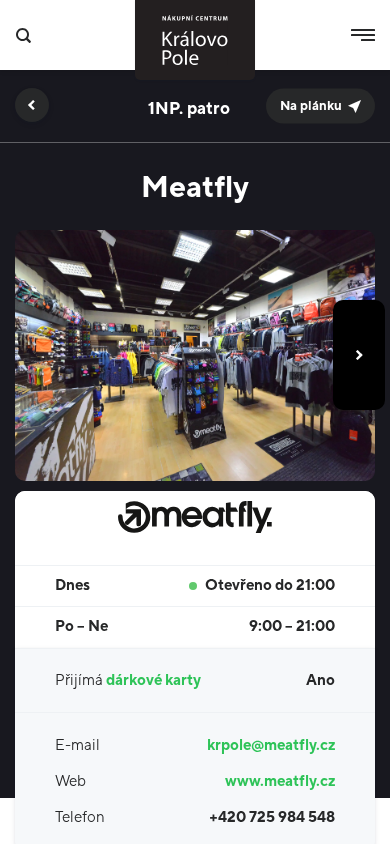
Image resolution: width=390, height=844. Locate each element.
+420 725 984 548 (272, 817)
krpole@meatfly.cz (271, 745)
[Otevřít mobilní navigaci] (363, 35)
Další (359, 355)
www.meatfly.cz (280, 781)
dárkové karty (153, 680)
